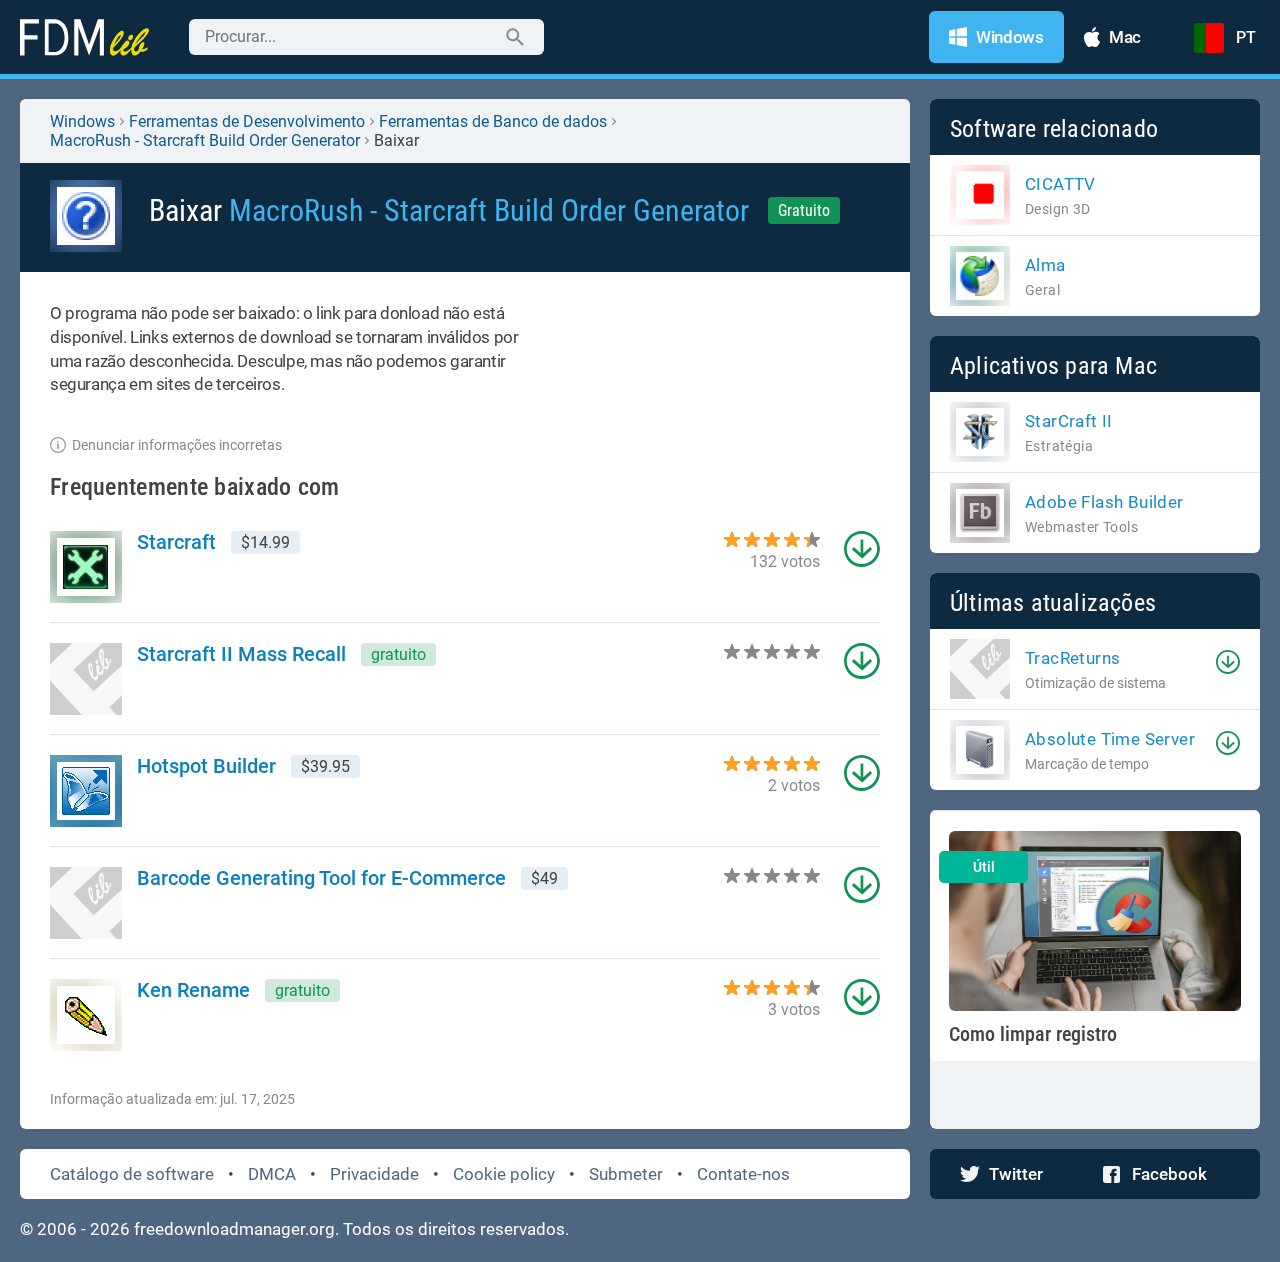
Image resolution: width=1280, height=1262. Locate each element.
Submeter (626, 1174)
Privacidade (374, 1174)
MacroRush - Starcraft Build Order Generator (205, 140)
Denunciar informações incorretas (177, 445)
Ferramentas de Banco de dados (493, 121)
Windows (82, 121)
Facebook (1169, 1174)
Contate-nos (743, 1174)
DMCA (272, 1174)
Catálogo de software (132, 1174)
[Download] (1228, 662)
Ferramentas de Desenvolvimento (247, 121)
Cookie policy (504, 1174)
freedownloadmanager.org (234, 1229)
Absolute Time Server (1110, 739)
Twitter (1016, 1174)
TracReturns (1072, 658)
